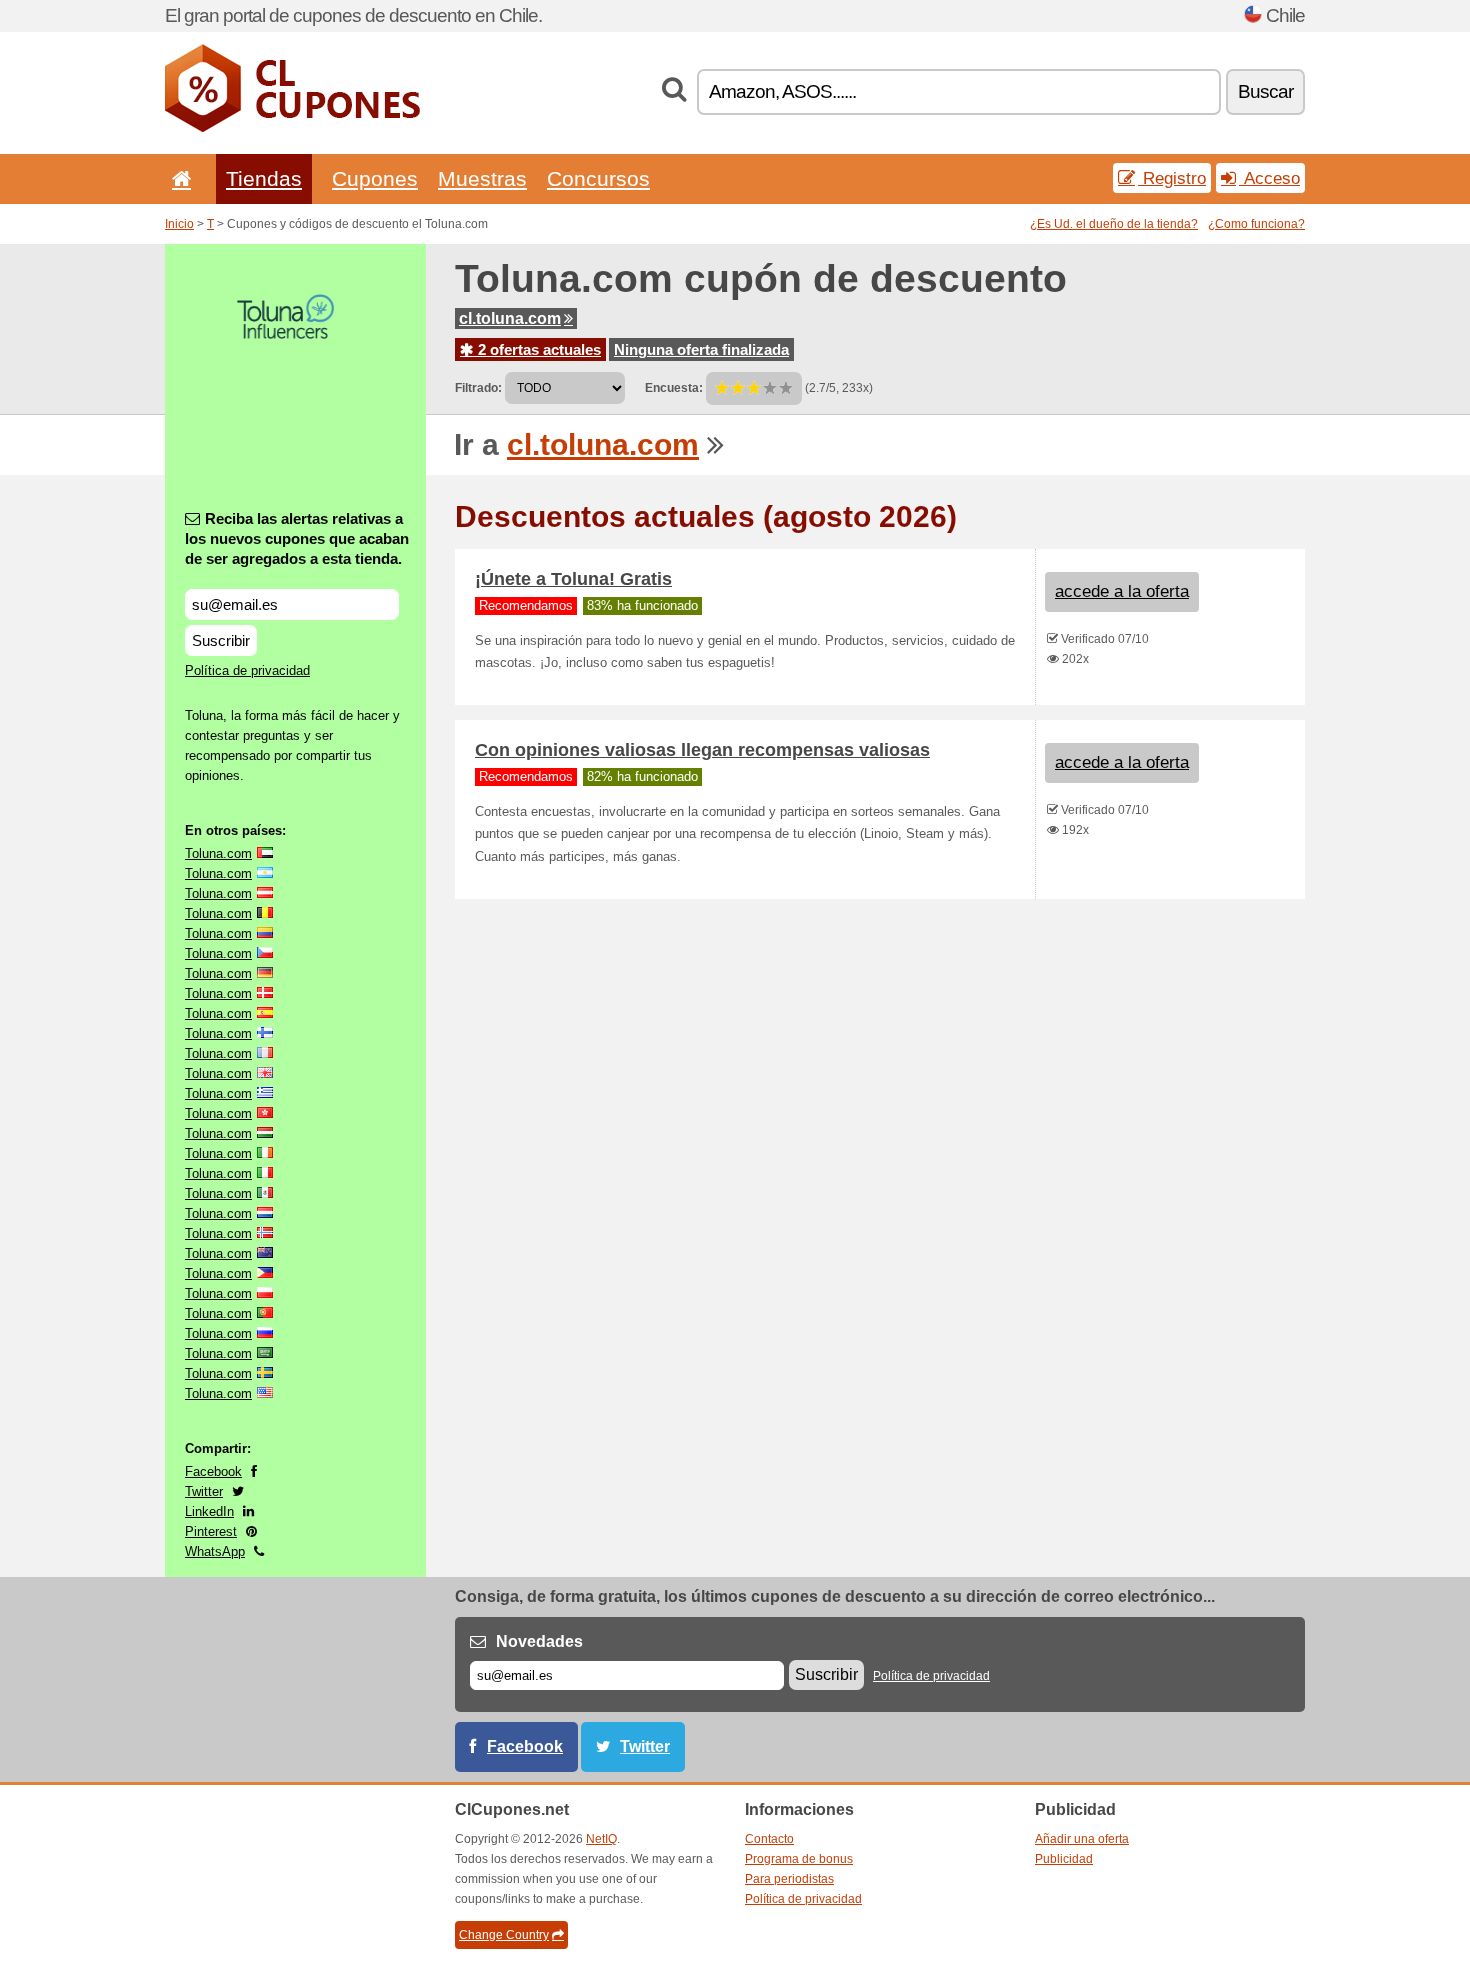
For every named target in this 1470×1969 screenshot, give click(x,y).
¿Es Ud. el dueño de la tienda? (1114, 224)
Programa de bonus (799, 1859)
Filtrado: (478, 388)
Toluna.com (218, 853)
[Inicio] (178, 178)
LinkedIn (209, 1511)
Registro (1172, 178)
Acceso (1269, 178)
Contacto (769, 1839)
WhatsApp (215, 1551)
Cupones (375, 178)
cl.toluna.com (510, 318)
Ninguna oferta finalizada (701, 349)
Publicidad (1064, 1859)
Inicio (179, 224)
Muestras (482, 178)
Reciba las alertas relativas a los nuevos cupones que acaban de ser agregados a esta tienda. (297, 538)
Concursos (598, 178)
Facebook (213, 1471)
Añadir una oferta (1082, 1839)
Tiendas (264, 178)
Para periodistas (789, 1879)
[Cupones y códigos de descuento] (292, 128)
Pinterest (211, 1531)
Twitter (204, 1491)
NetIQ (601, 1839)
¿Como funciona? (1256, 224)
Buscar (1265, 91)
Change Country (504, 1935)
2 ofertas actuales (537, 349)
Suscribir (221, 640)
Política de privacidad (247, 670)
